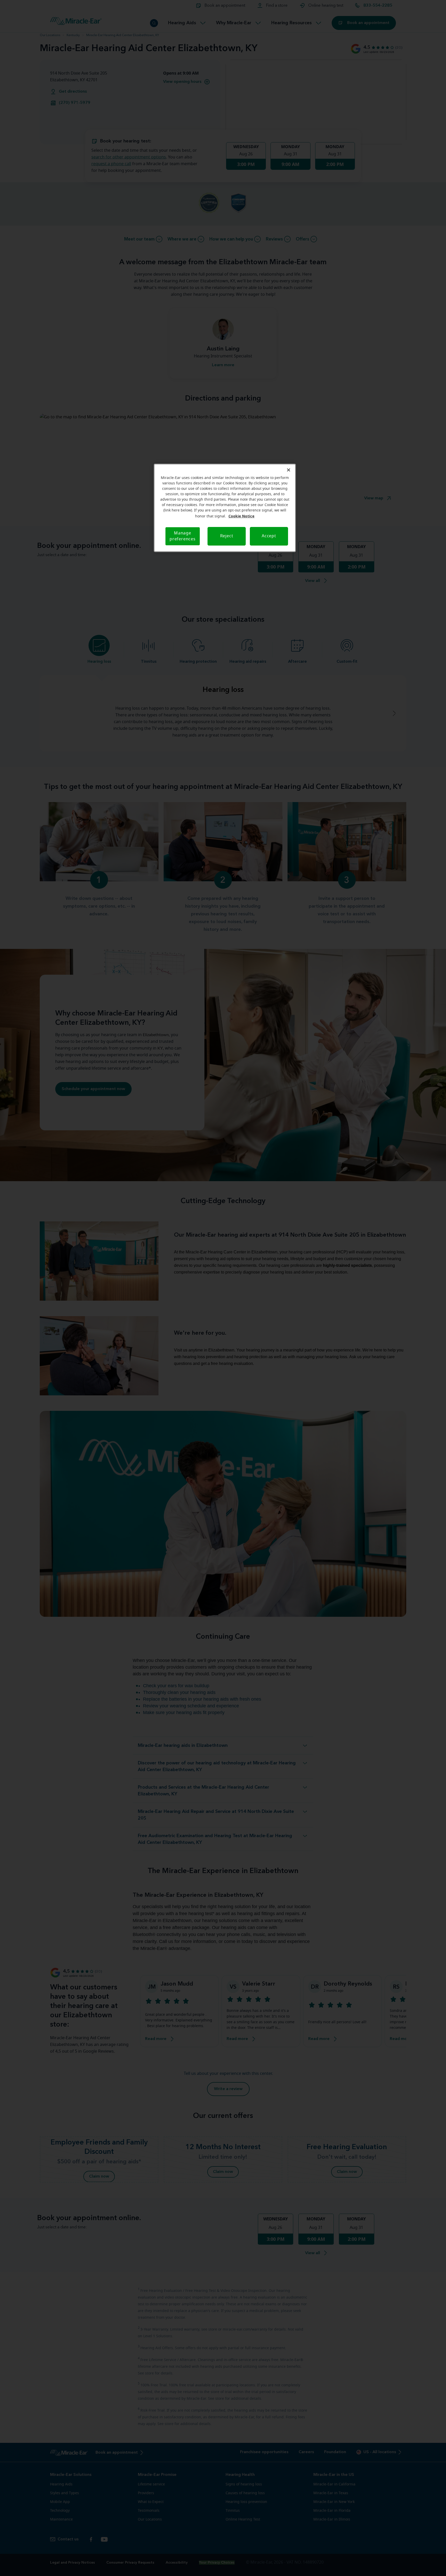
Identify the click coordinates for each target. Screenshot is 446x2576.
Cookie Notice (241, 516)
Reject (227, 536)
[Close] (289, 470)
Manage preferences (183, 536)
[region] (225, 508)
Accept (269, 536)
